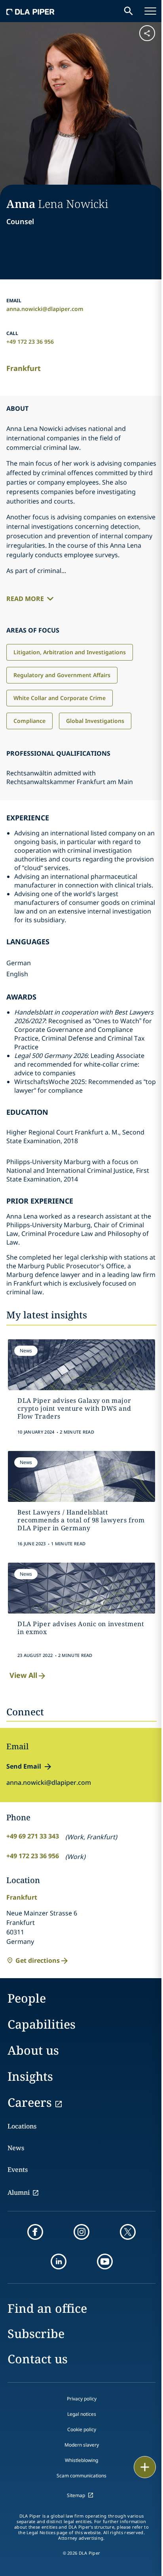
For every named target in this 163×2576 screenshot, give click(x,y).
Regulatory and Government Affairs (62, 675)
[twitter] (128, 2232)
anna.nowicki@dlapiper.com (45, 309)
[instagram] (81, 2232)
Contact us (38, 2359)
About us (33, 2050)
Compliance (29, 721)
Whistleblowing (81, 2460)
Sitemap (76, 2495)
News (16, 2148)
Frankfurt (24, 368)
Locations (22, 2126)
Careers (30, 2102)
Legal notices (82, 2414)
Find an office (47, 2308)
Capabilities (42, 2024)
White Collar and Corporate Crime (60, 698)
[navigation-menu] (150, 11)
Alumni (19, 2192)
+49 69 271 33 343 (33, 1836)
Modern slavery (82, 2445)
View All (23, 1675)
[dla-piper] (30, 11)
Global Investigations (95, 721)
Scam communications (81, 2476)
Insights (30, 2076)
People (27, 1998)
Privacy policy (82, 2399)
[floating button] (145, 2467)
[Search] (129, 11)
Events (18, 2170)
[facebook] (35, 2232)
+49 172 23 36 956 (30, 342)
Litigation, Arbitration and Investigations (70, 652)
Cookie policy (82, 2429)
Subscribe (36, 2334)
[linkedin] (59, 2261)
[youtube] (105, 2261)
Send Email (24, 1766)
